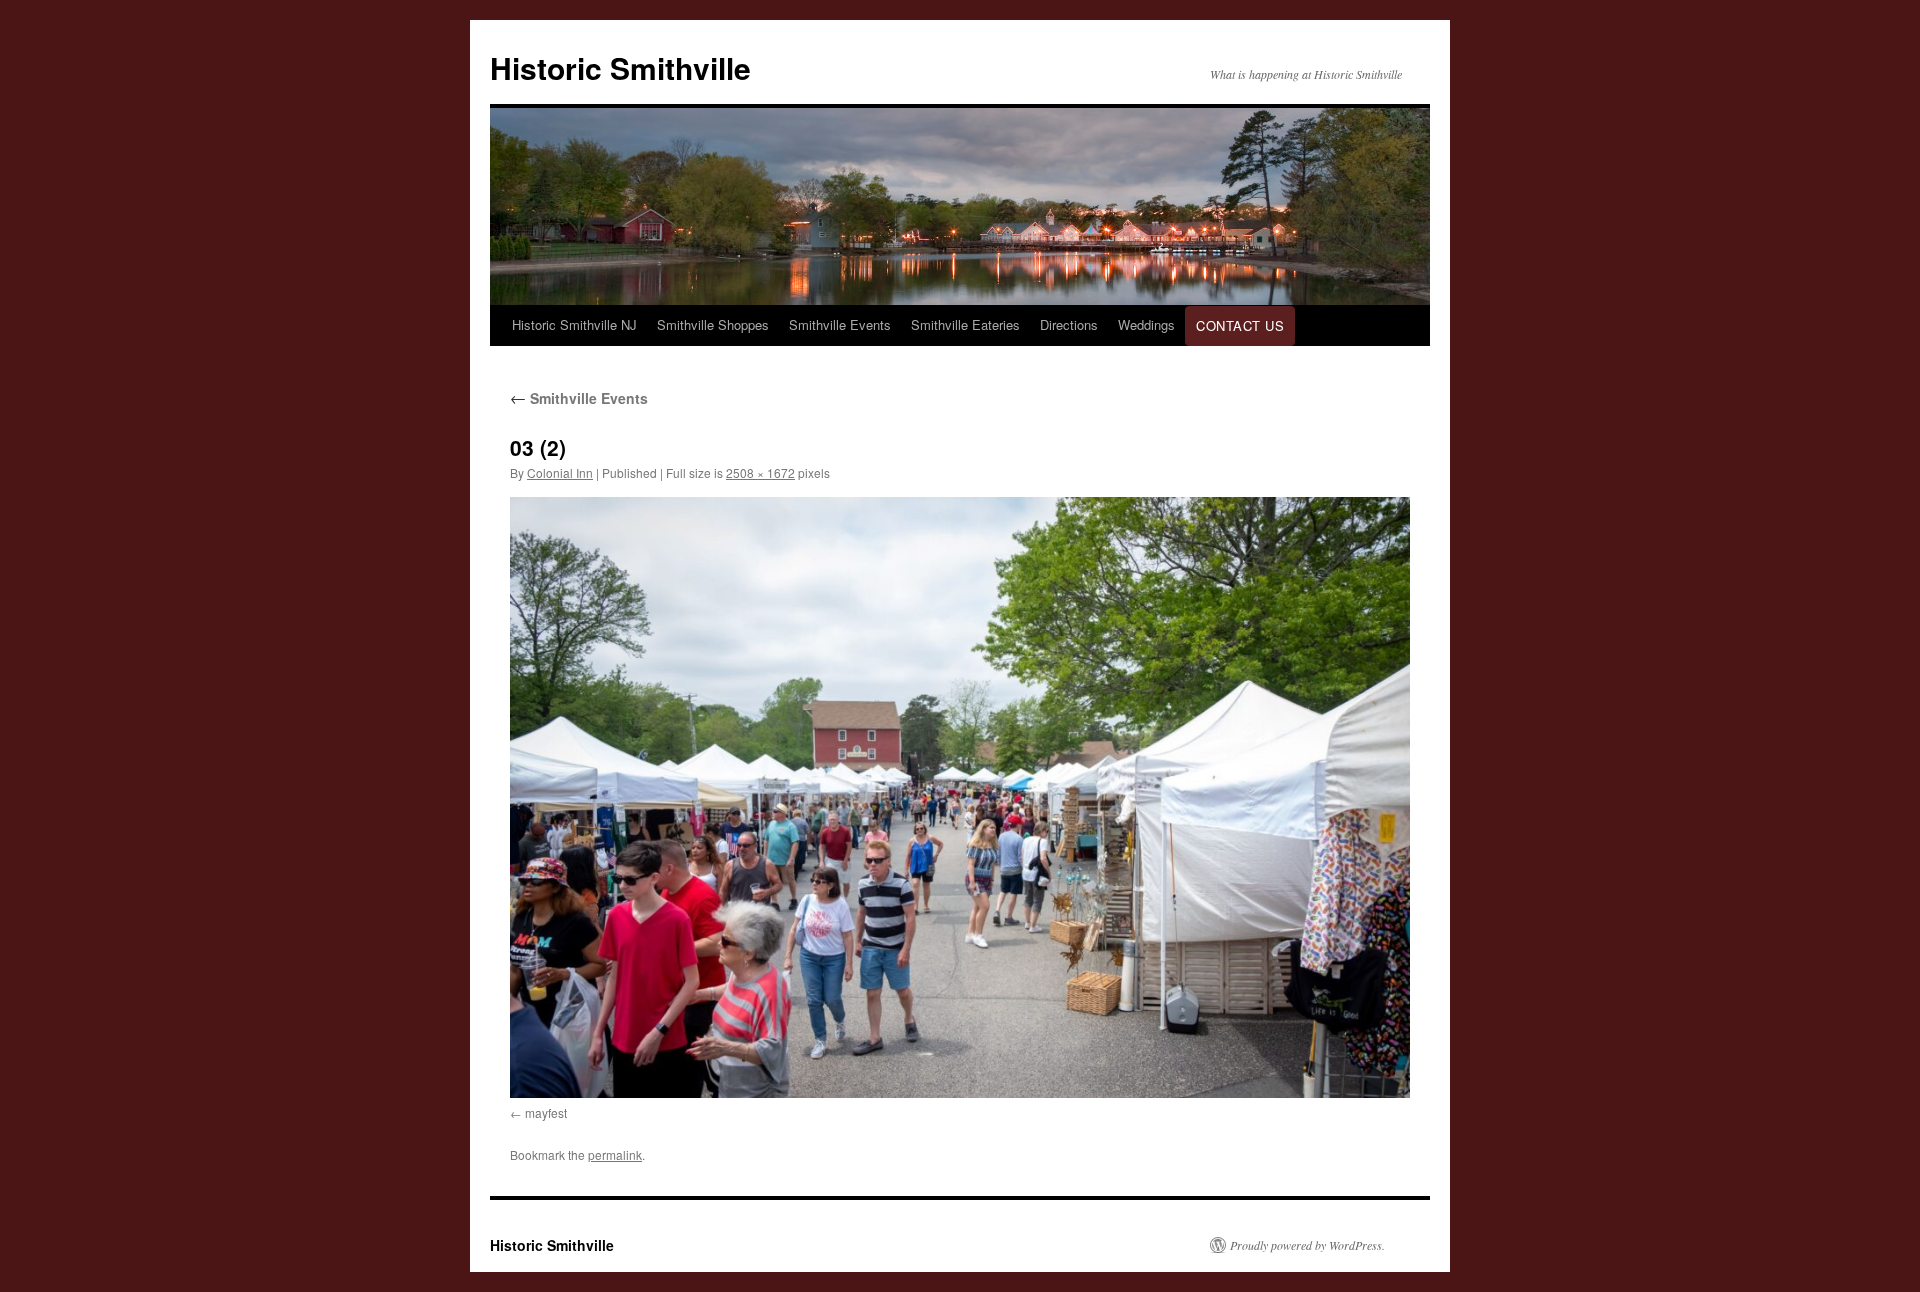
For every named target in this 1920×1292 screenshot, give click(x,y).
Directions (1069, 324)
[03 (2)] (960, 797)
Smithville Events (840, 324)
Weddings (1146, 324)
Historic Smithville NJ (574, 324)
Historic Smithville (620, 67)
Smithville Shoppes (713, 324)
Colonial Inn (560, 472)
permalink (615, 1154)
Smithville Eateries (965, 324)
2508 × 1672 (760, 472)
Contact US (1240, 325)
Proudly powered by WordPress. (1307, 1245)
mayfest (546, 1112)
